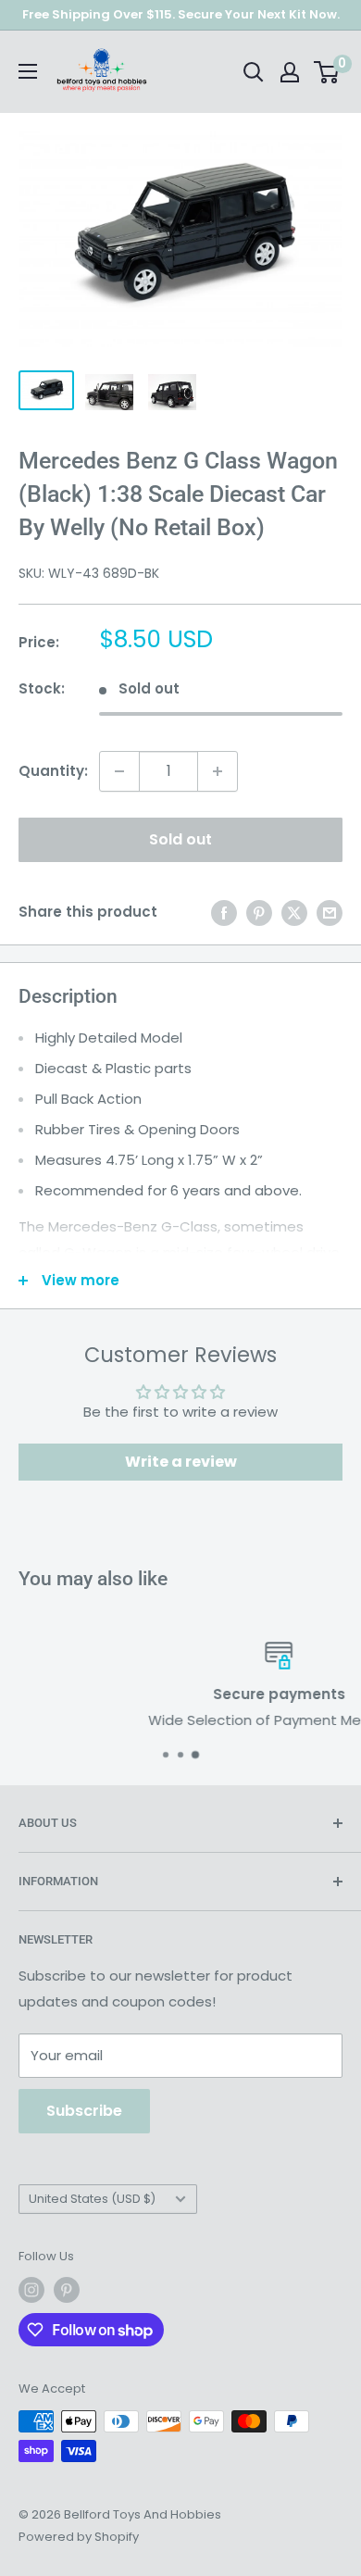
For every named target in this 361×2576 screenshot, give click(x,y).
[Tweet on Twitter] (294, 913)
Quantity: (53, 771)
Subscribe (84, 2111)
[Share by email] (330, 913)
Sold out (180, 839)
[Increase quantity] (218, 771)
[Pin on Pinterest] (259, 913)
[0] (327, 72)
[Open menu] (28, 71)
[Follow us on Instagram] (31, 2290)
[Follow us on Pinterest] (67, 2290)
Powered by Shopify (79, 2537)
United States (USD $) (92, 2199)
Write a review (181, 1462)
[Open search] (254, 72)
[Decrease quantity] (119, 771)
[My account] (290, 72)
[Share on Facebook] (224, 913)
